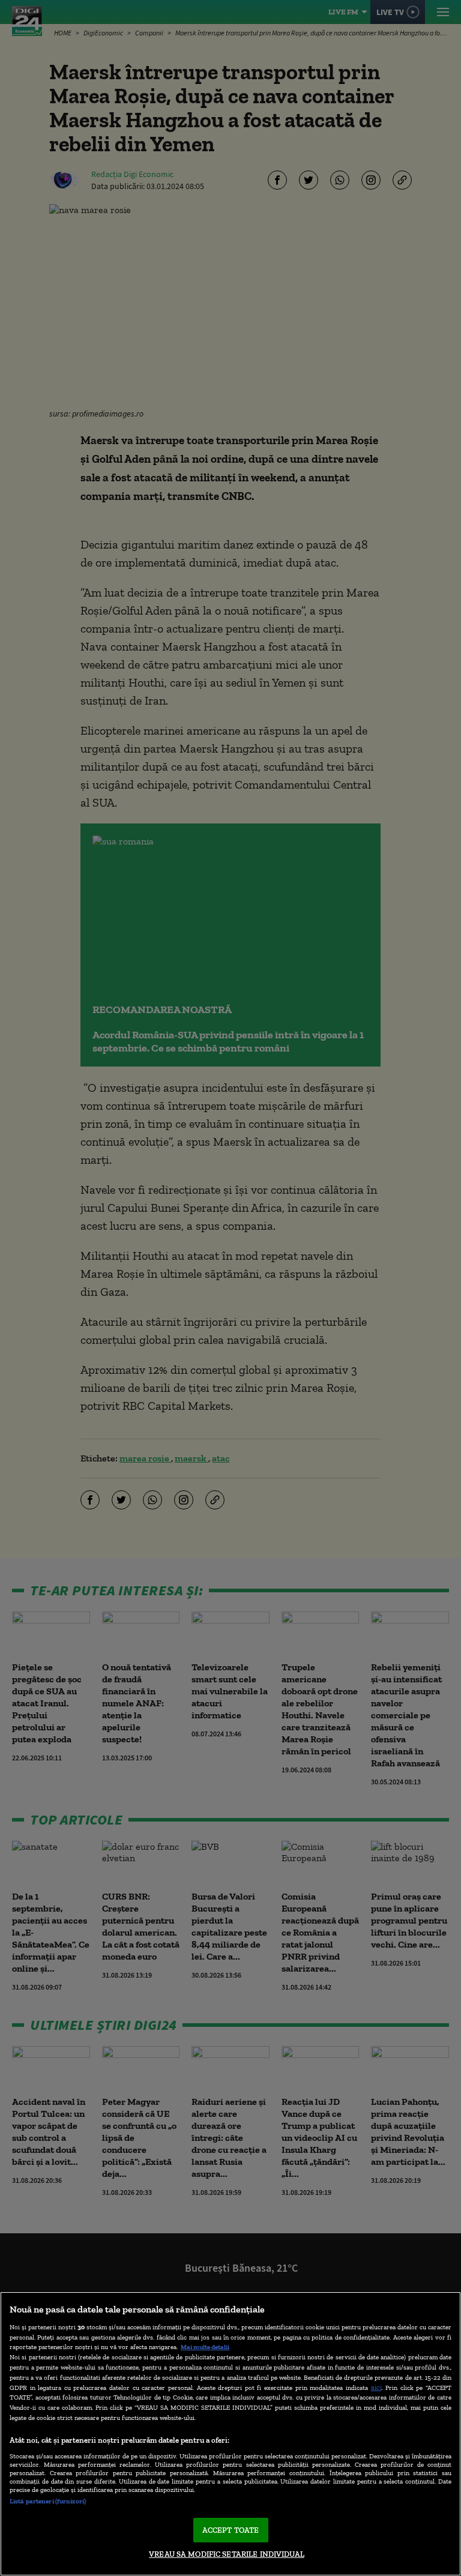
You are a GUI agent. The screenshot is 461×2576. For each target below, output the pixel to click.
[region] (230, 2434)
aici (376, 2387)
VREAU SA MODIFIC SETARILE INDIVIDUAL (227, 2554)
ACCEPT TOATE (231, 2530)
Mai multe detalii (205, 2347)
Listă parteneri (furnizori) (48, 2501)
